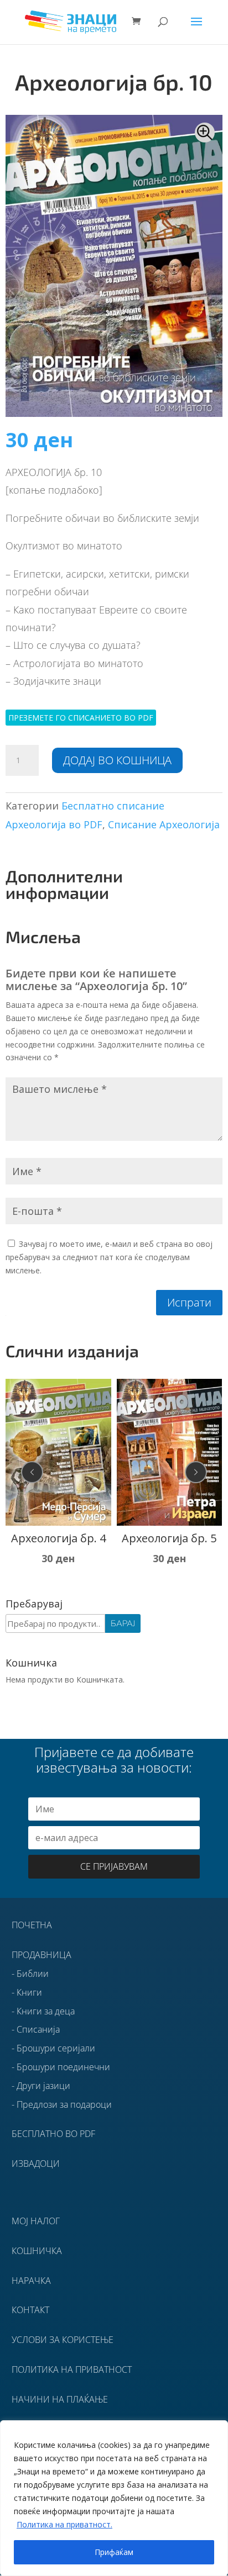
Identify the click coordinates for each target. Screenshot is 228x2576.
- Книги (27, 1992)
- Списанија (36, 2029)
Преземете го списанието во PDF (81, 718)
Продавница (42, 1955)
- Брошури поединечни (61, 2067)
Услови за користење (63, 2340)
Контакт (30, 2310)
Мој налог (36, 2221)
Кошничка (37, 2251)
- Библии (30, 1974)
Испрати (189, 1302)
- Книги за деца (43, 2011)
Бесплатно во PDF (53, 2134)
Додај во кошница (117, 760)
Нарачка (31, 2281)
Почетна (32, 1925)
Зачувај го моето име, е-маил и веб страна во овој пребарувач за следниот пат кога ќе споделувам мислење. (109, 1257)
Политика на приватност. (64, 2524)
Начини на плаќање (60, 2399)
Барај (123, 1623)
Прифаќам (114, 2552)
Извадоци (36, 2164)
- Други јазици (41, 2086)
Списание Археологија (164, 824)
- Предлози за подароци (62, 2104)
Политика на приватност (72, 2369)
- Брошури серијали (53, 2048)
